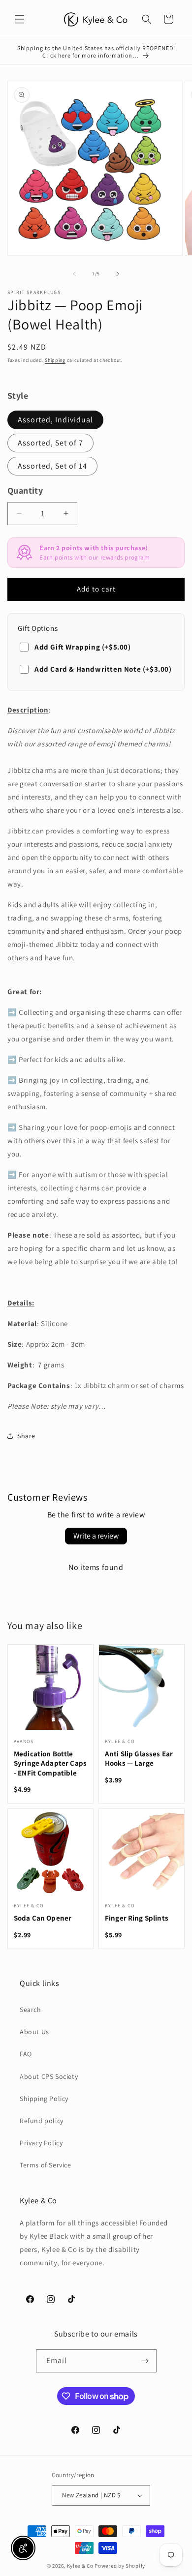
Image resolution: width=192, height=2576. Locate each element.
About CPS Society (49, 2076)
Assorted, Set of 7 (50, 443)
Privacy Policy (41, 2143)
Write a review (96, 1536)
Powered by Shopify (120, 2566)
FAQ (26, 2054)
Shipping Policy (44, 2099)
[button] (20, 19)
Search (31, 2010)
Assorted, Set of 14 (52, 466)
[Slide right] (118, 274)
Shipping (55, 360)
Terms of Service (46, 2165)
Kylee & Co (80, 2566)
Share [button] (26, 1436)
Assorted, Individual (55, 420)
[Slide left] (74, 274)
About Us (34, 2032)
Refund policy (42, 2121)
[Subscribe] (145, 2361)
